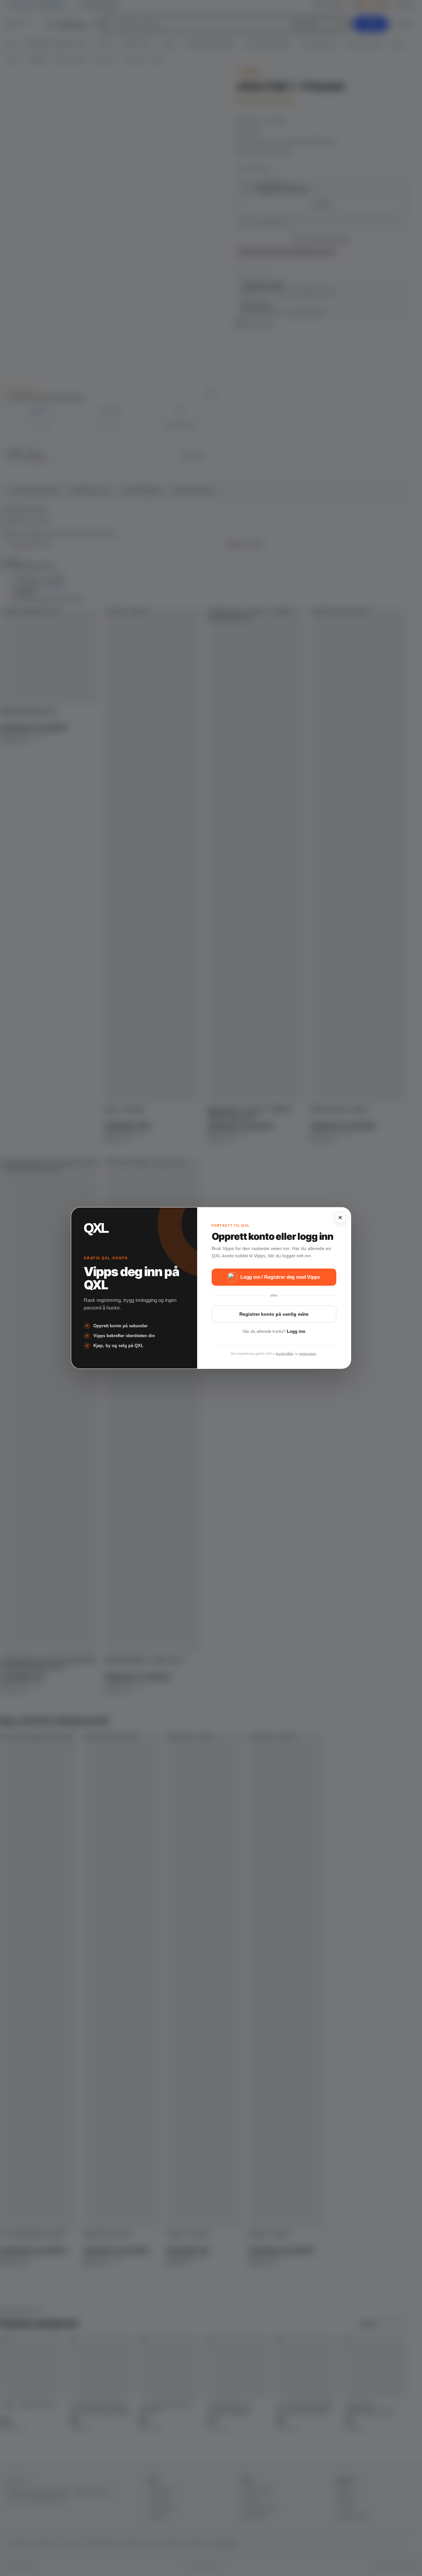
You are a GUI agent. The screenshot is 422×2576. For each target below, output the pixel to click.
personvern (308, 1354)
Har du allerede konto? (274, 1331)
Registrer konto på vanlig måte (274, 1314)
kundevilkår (285, 1354)
